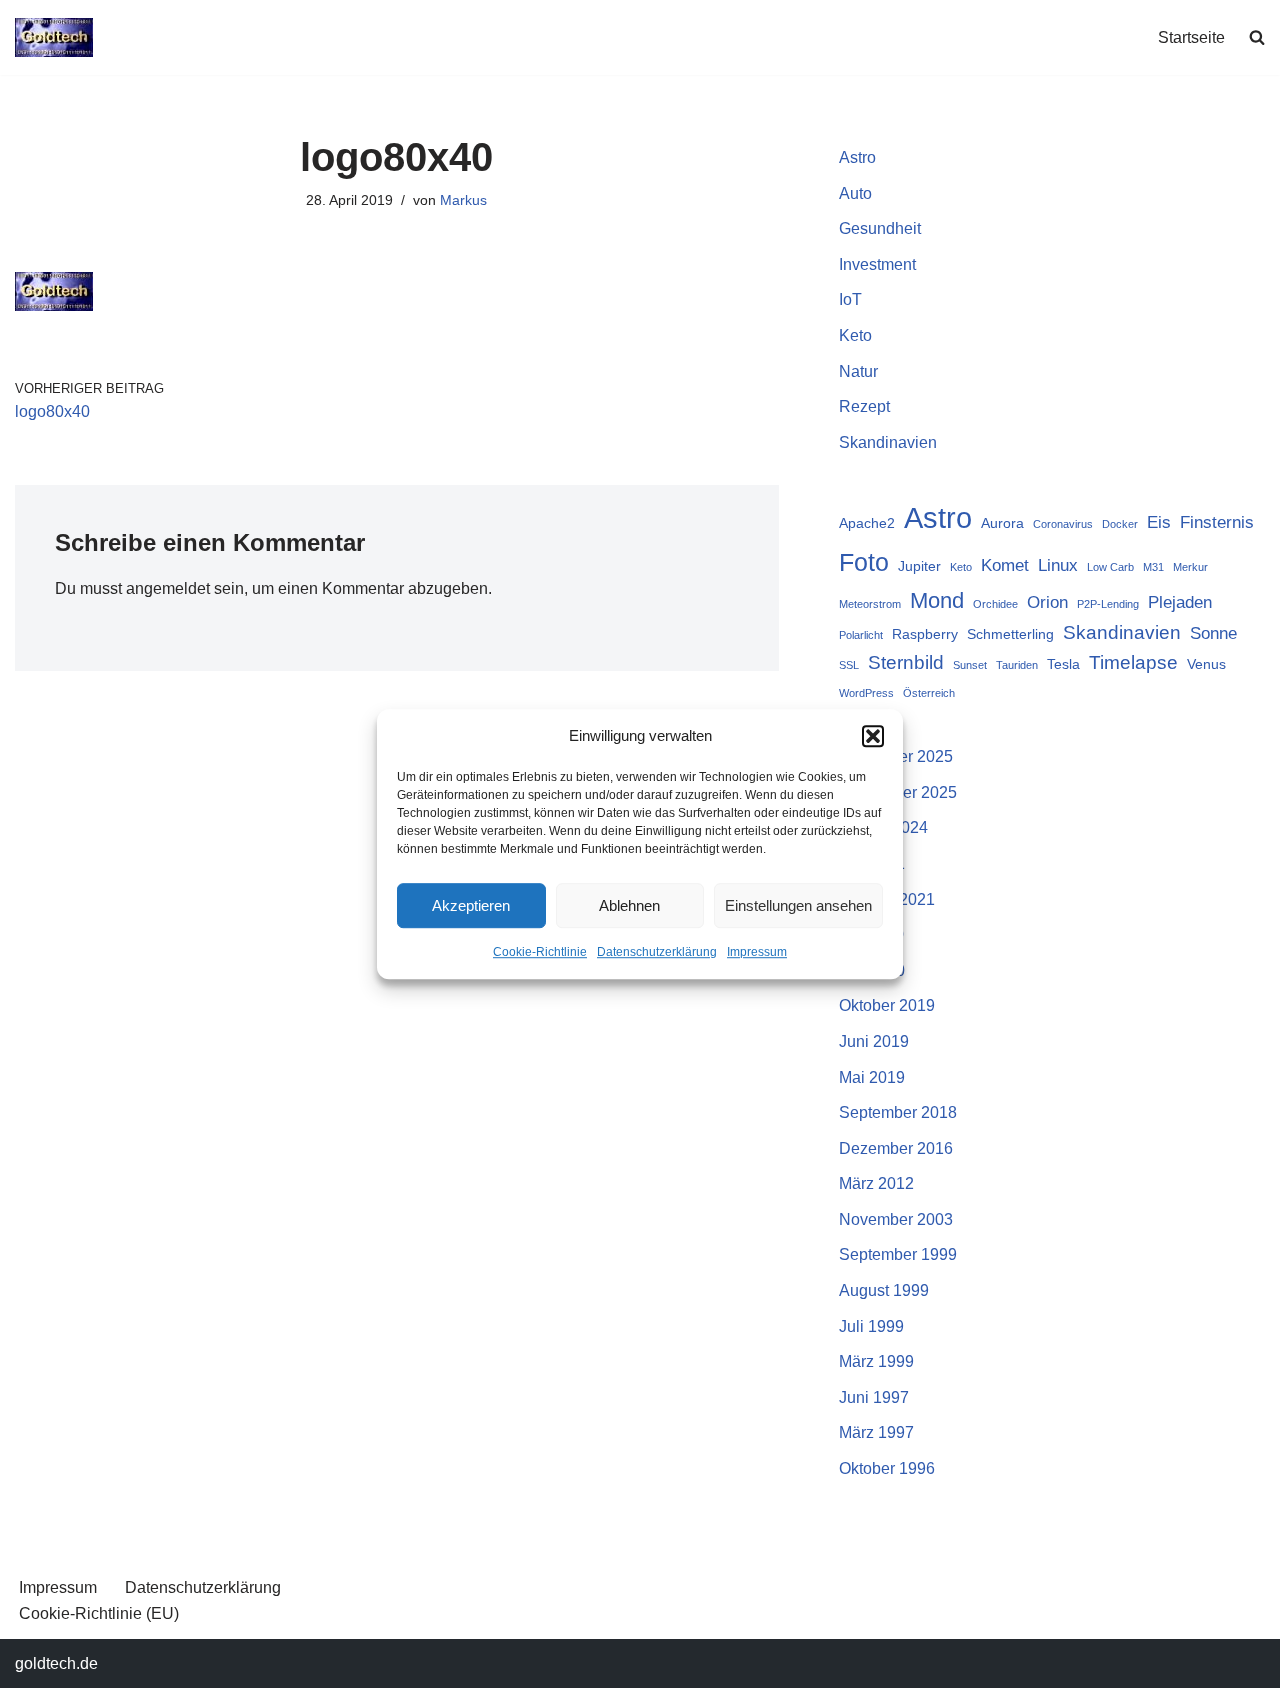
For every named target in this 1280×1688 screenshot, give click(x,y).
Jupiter (919, 566)
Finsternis (1217, 522)
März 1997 (876, 1432)
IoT (850, 299)
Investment (877, 264)
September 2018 (898, 1112)
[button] (873, 736)
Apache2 (867, 523)
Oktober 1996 (887, 1468)
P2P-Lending (1108, 604)
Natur (858, 371)
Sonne (1213, 633)
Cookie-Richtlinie (540, 952)
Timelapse (1133, 662)
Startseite (1191, 37)
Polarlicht (861, 635)
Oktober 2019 (887, 1005)
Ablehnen (629, 905)
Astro (857, 157)
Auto (855, 193)
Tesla (1063, 664)
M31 (1153, 567)
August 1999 (884, 1290)
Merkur (1190, 567)
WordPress (866, 693)
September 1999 (898, 1254)
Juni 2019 (874, 1041)
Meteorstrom (870, 604)
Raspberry (925, 634)
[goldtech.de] (54, 37)
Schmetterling (1010, 634)
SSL (849, 665)
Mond (937, 600)
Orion (1047, 602)
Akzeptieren (471, 905)
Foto (864, 562)
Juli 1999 (871, 1326)
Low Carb (1110, 567)
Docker (1120, 524)
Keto (855, 335)
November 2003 (896, 1219)
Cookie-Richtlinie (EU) (99, 1613)
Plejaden (1180, 602)
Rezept (864, 406)
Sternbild (906, 662)
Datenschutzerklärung (657, 952)
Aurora (1002, 523)
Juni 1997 (874, 1397)
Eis (1159, 522)
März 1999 (876, 1361)
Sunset (970, 665)
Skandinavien (888, 442)
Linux (1058, 565)
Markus (463, 200)
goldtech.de (56, 1663)
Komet (1005, 565)
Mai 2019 (872, 1077)
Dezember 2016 (896, 1148)
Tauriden (1017, 665)
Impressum (757, 952)
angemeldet (168, 588)
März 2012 (876, 1183)
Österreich (929, 693)
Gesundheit (880, 228)
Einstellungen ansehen (798, 905)
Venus (1206, 664)
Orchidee (995, 604)
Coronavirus (1063, 524)
